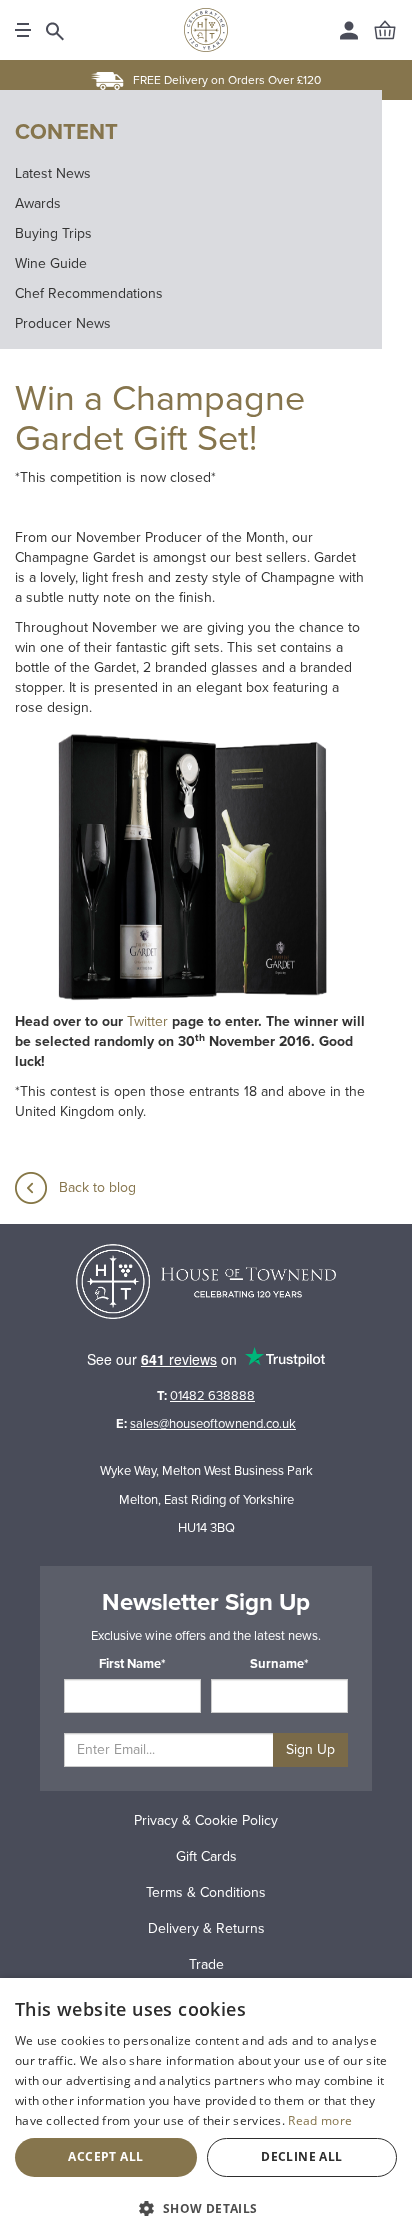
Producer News (63, 323)
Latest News (53, 173)
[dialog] (206, 2109)
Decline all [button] (301, 2156)
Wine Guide (51, 263)
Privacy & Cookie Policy (206, 1820)
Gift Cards (206, 1856)
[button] (206, 2207)
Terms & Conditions (206, 1892)
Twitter (147, 1021)
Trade (206, 1964)
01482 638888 (212, 1396)
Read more (320, 2120)
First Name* (132, 1664)
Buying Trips (53, 233)
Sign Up (310, 1749)
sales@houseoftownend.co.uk (213, 1424)
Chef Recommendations (89, 293)
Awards (38, 203)
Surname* (279, 1664)
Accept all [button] (105, 2156)
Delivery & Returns (206, 1928)
